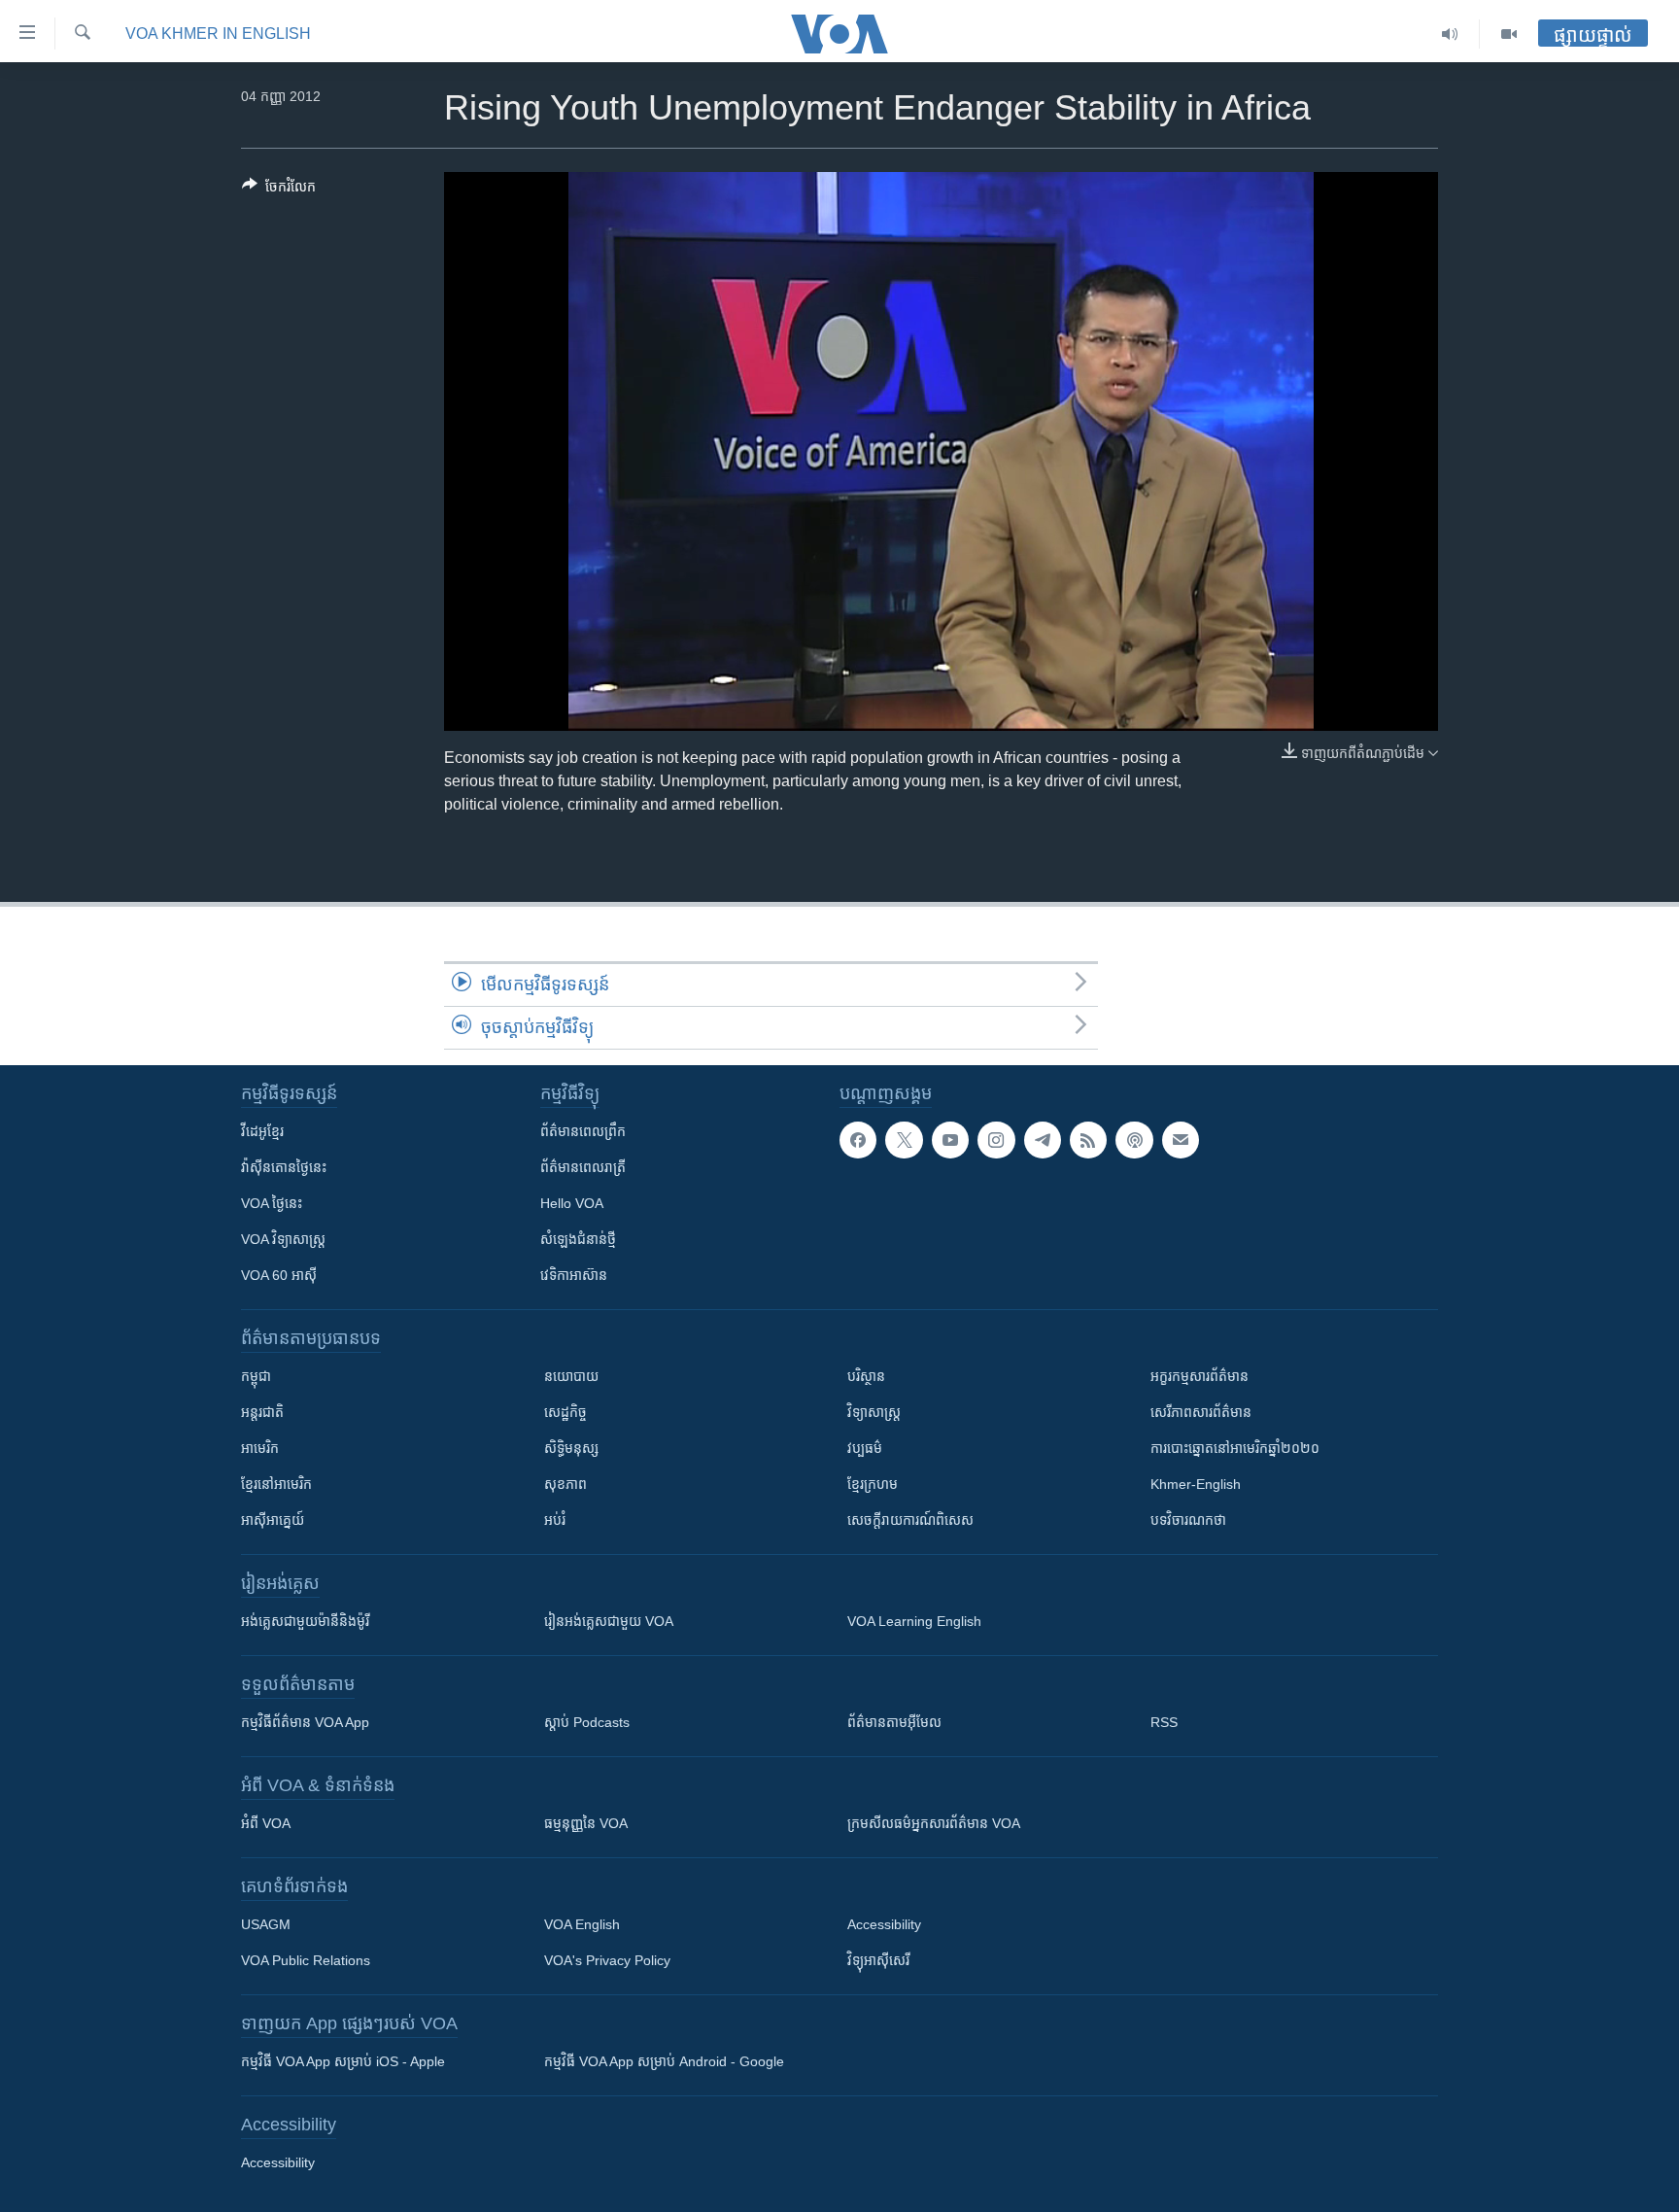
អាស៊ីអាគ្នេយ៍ (273, 1520)
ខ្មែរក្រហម (873, 1484)
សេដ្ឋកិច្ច (565, 1412)
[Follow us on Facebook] (858, 1140)
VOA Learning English (914, 1621)
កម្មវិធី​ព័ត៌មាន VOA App (305, 1722)
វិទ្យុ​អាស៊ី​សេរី (878, 1960)
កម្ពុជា (256, 1376)
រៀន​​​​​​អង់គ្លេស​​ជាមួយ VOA (609, 1621)
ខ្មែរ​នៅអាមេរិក (276, 1484)
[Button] (279, 190)
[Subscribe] (1181, 1140)
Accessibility (884, 1924)
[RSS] (1088, 1140)
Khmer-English (1196, 1484)
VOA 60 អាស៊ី (279, 1275)
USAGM (266, 1924)
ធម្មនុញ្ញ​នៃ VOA (586, 1823)
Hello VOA (572, 1203)
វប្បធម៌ (865, 1448)
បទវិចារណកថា (1188, 1520)
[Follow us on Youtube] (950, 1140)
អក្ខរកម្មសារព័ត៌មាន (1199, 1376)
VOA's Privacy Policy (607, 1960)
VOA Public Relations (306, 1960)
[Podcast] (1134, 1140)
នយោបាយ (571, 1376)
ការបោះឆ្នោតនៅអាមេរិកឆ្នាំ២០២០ (1235, 1448)
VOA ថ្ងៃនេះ (272, 1203)
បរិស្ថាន (866, 1376)
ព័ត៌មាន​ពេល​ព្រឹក (583, 1131)
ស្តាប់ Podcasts (587, 1722)
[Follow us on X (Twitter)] (904, 1140)
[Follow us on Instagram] (996, 1140)
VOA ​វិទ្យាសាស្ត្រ (283, 1239)
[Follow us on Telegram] (1043, 1140)
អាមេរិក (260, 1448)
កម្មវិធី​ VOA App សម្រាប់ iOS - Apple (343, 2061)
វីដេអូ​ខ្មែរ (262, 1131)
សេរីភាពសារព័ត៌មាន (1201, 1412)
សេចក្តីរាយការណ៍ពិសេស (910, 1520)
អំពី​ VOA (266, 1823)
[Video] (1509, 34)
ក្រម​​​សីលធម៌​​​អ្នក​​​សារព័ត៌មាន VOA (934, 1823)
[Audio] (1450, 34)
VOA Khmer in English (218, 34)
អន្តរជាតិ (262, 1412)
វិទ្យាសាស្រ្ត (874, 1412)
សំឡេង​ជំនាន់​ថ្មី (578, 1239)
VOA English (582, 1924)
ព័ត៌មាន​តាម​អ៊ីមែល (894, 1722)
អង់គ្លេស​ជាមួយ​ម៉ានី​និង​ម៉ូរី (305, 1621)
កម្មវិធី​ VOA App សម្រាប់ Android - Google (664, 2061)
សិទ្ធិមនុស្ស (571, 1448)
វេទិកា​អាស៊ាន (574, 1275)
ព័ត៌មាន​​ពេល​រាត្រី (583, 1167)
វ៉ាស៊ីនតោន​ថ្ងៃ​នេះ (284, 1167)
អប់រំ (555, 1520)
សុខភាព (565, 1484)
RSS (1164, 1722)
